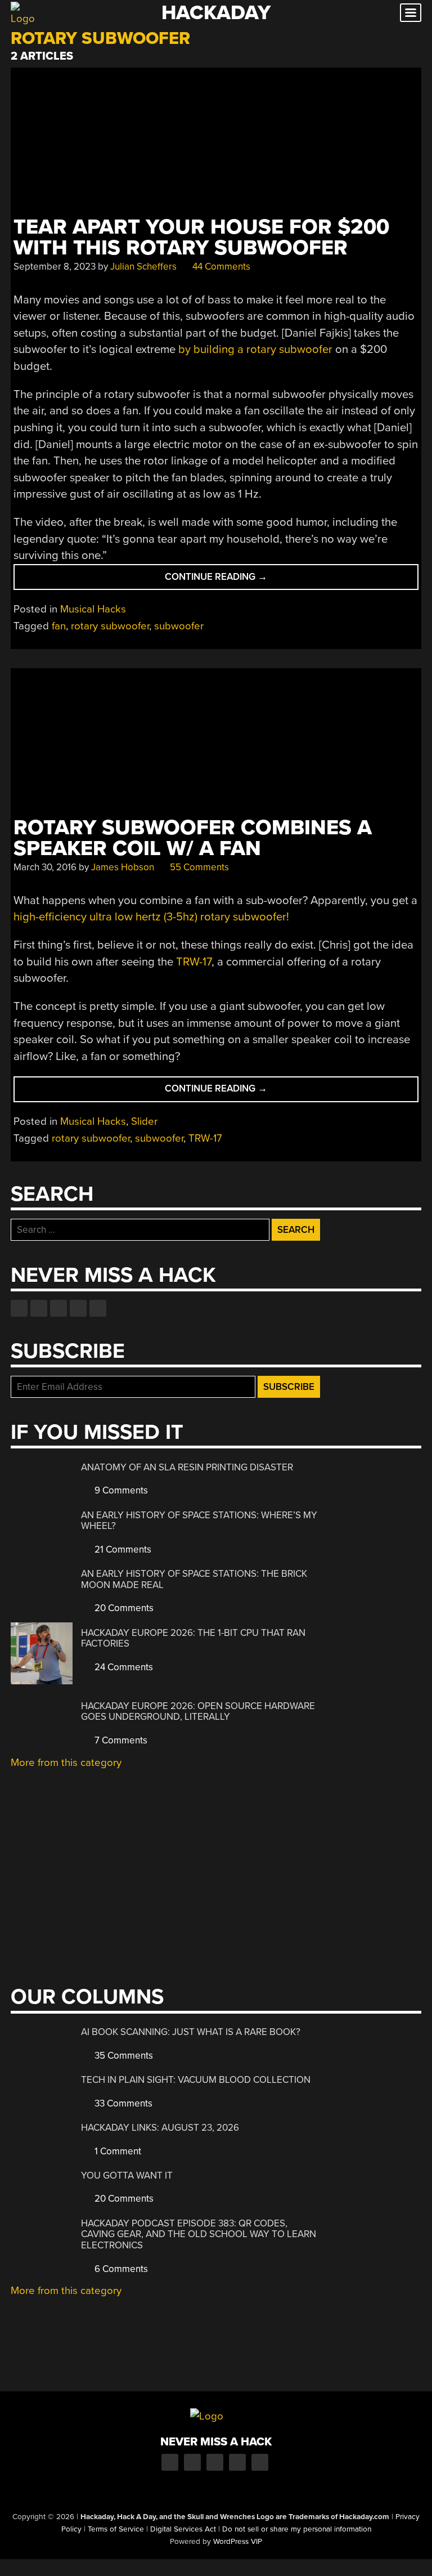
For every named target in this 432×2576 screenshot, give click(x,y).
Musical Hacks (93, 609)
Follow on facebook (19, 1308)
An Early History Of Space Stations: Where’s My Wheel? (199, 1521)
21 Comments (122, 1549)
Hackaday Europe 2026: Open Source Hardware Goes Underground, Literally (198, 1712)
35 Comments (123, 2056)
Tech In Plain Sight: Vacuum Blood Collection (196, 2080)
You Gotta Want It (127, 2175)
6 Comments (120, 2269)
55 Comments (198, 867)
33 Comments (122, 2103)
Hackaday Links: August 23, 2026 (160, 2128)
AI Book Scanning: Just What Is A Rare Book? (191, 2032)
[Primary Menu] (411, 13)
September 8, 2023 (55, 267)
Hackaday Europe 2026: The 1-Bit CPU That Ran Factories (193, 1638)
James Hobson (123, 867)
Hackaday (216, 13)
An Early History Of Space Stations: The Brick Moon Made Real (194, 1579)
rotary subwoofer (110, 626)
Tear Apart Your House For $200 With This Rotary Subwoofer (201, 238)
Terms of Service (116, 2529)
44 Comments (220, 267)
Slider (144, 1121)
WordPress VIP (238, 2542)
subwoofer (179, 626)
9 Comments (120, 1490)
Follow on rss (78, 1308)
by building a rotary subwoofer (255, 349)
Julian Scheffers (143, 267)
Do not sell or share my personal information (297, 2529)
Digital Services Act (183, 2529)
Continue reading (242, 580)
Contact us (98, 1308)
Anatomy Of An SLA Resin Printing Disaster (187, 1467)
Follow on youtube (58, 1308)
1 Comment (117, 2151)
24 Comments (123, 1667)
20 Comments (123, 1608)
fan (59, 626)
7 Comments (120, 1740)
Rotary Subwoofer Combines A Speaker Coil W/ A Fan (193, 838)
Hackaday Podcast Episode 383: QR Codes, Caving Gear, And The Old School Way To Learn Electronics (199, 2234)
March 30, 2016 (45, 867)
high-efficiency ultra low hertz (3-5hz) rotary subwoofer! (151, 917)
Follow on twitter (39, 1308)
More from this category (66, 1763)
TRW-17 (194, 962)
